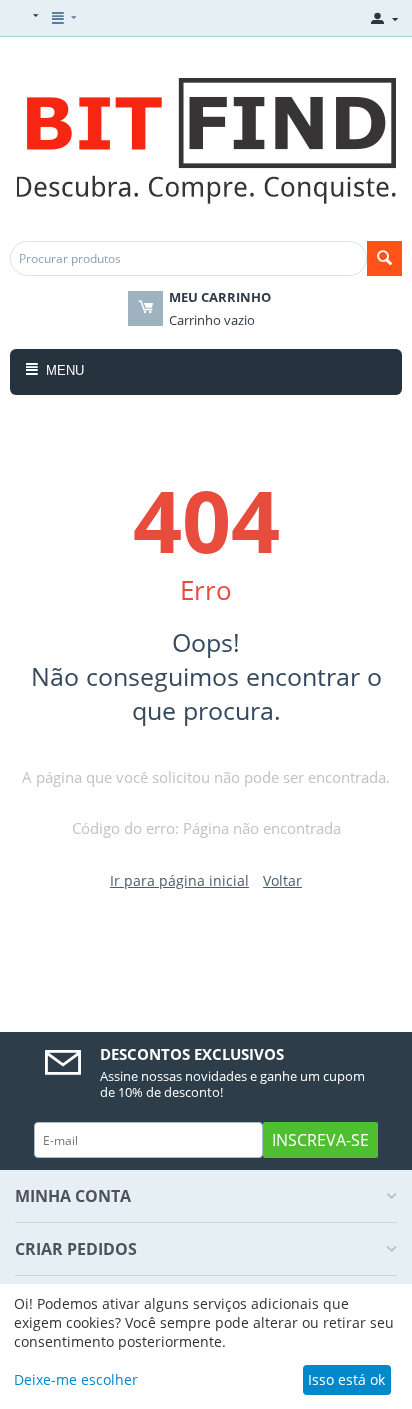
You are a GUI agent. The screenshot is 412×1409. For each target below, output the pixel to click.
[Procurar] (384, 258)
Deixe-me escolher (76, 1379)
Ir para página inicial (179, 880)
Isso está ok (346, 1379)
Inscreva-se (320, 1140)
